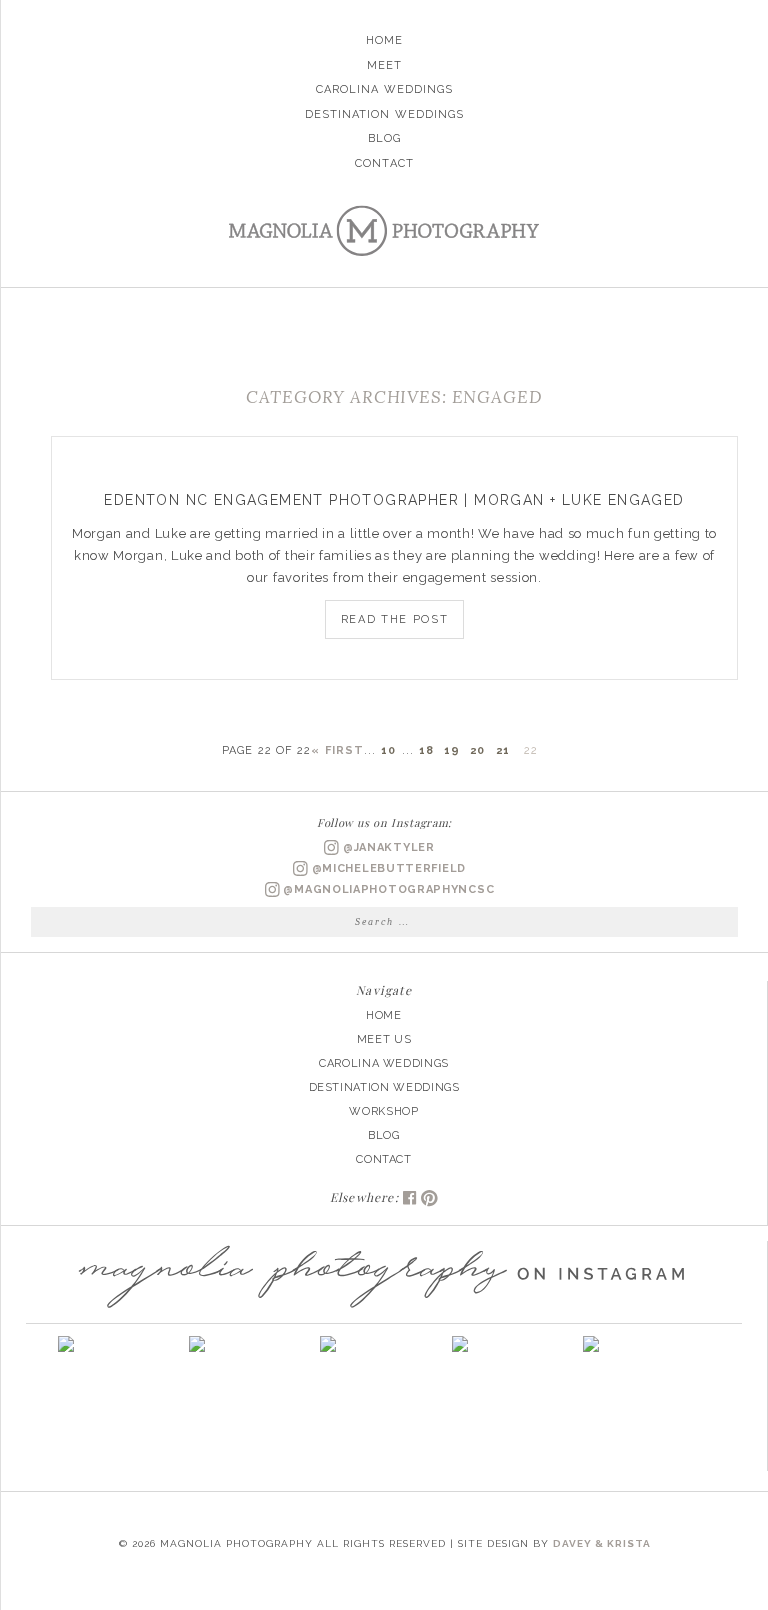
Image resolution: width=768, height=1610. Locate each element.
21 (503, 750)
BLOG (384, 1135)
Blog (384, 138)
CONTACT (384, 1159)
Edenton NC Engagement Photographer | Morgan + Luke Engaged (394, 500)
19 (452, 750)
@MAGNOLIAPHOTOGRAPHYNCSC (387, 889)
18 (426, 750)
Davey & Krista (602, 1543)
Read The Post (394, 619)
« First (337, 750)
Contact (384, 163)
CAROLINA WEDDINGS (384, 1063)
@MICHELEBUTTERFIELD (387, 868)
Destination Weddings (385, 114)
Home (384, 40)
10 (388, 750)
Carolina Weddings (385, 89)
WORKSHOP (383, 1111)
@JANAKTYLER (386, 847)
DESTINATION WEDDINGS (384, 1087)
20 (477, 750)
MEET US (384, 1039)
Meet (384, 65)
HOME (384, 1015)
